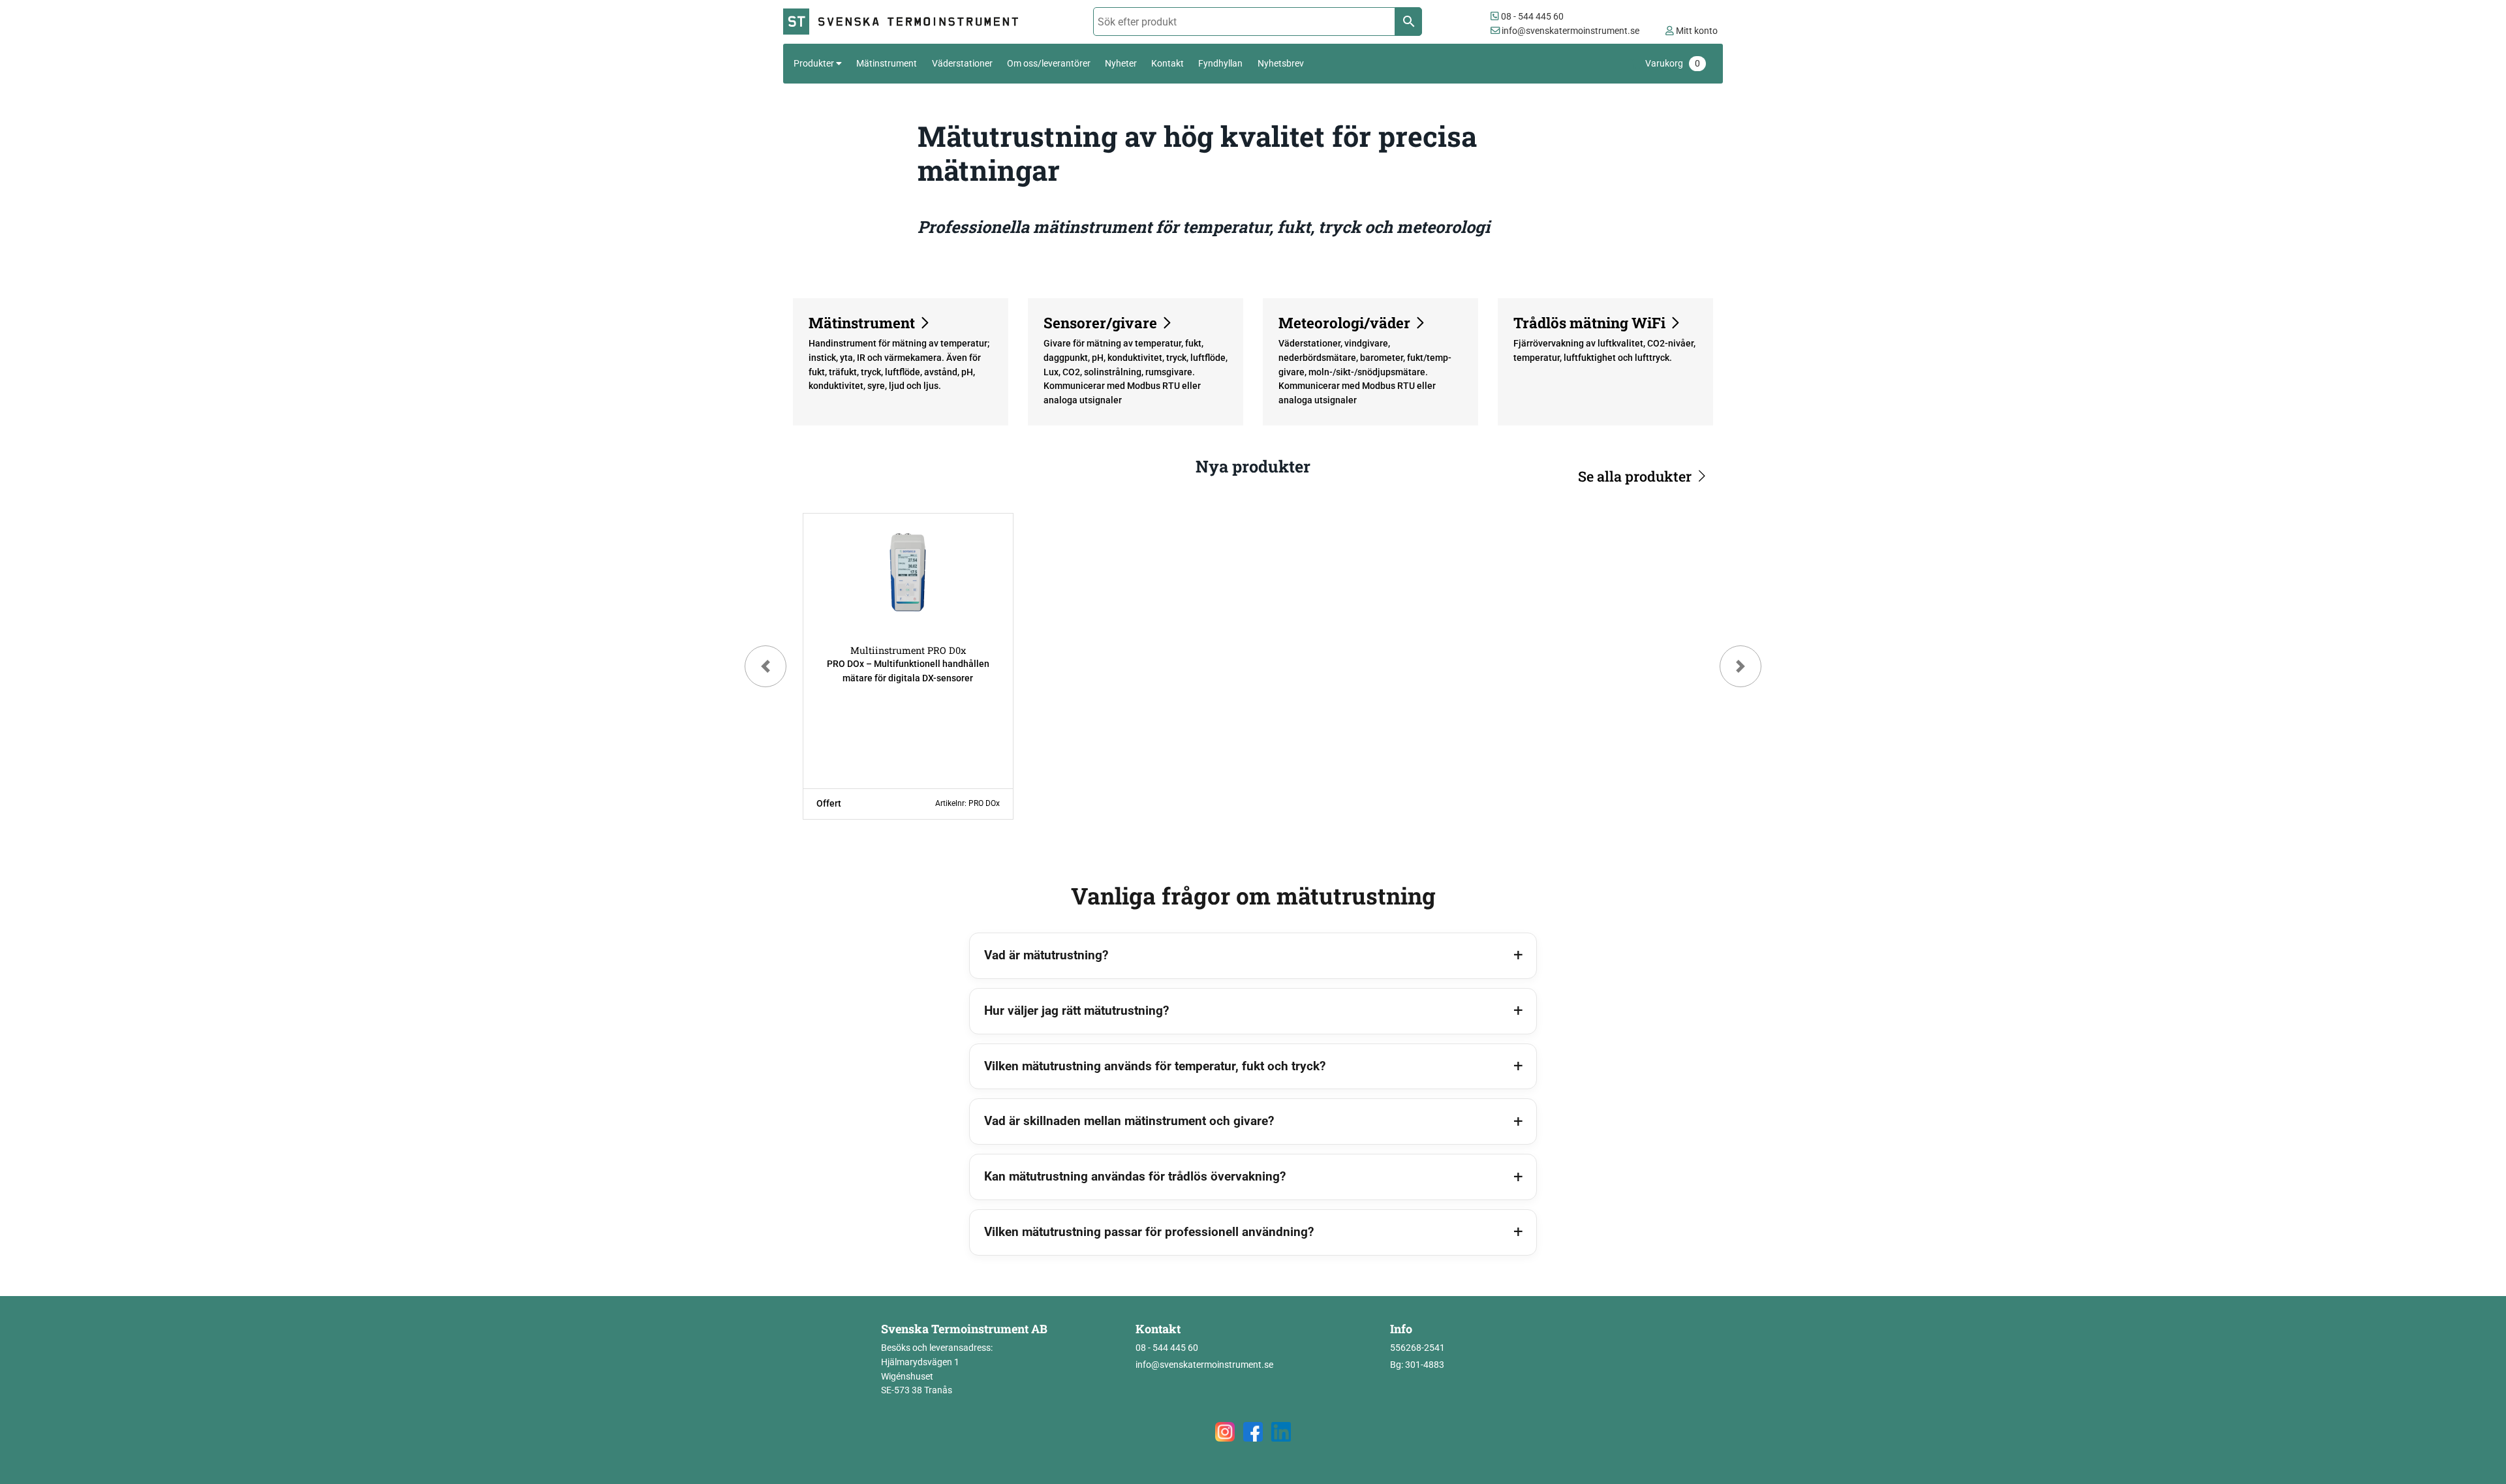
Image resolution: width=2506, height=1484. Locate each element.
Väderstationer (962, 63)
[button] (766, 666)
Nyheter (1121, 63)
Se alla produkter (1635, 476)
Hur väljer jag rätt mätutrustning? (1076, 1011)
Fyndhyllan (1220, 63)
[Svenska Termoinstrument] (906, 22)
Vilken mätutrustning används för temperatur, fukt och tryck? (1155, 1066)
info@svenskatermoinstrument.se (1570, 31)
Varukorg (1673, 64)
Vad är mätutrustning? (1046, 955)
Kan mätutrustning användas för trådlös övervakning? (1135, 1176)
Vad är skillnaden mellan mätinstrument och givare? (1129, 1121)
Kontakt (1168, 63)
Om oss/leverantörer (1049, 63)
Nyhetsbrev (1281, 63)
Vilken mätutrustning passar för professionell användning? (1149, 1232)
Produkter (814, 63)
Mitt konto (1696, 31)
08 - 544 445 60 (1531, 17)
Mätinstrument (887, 63)
